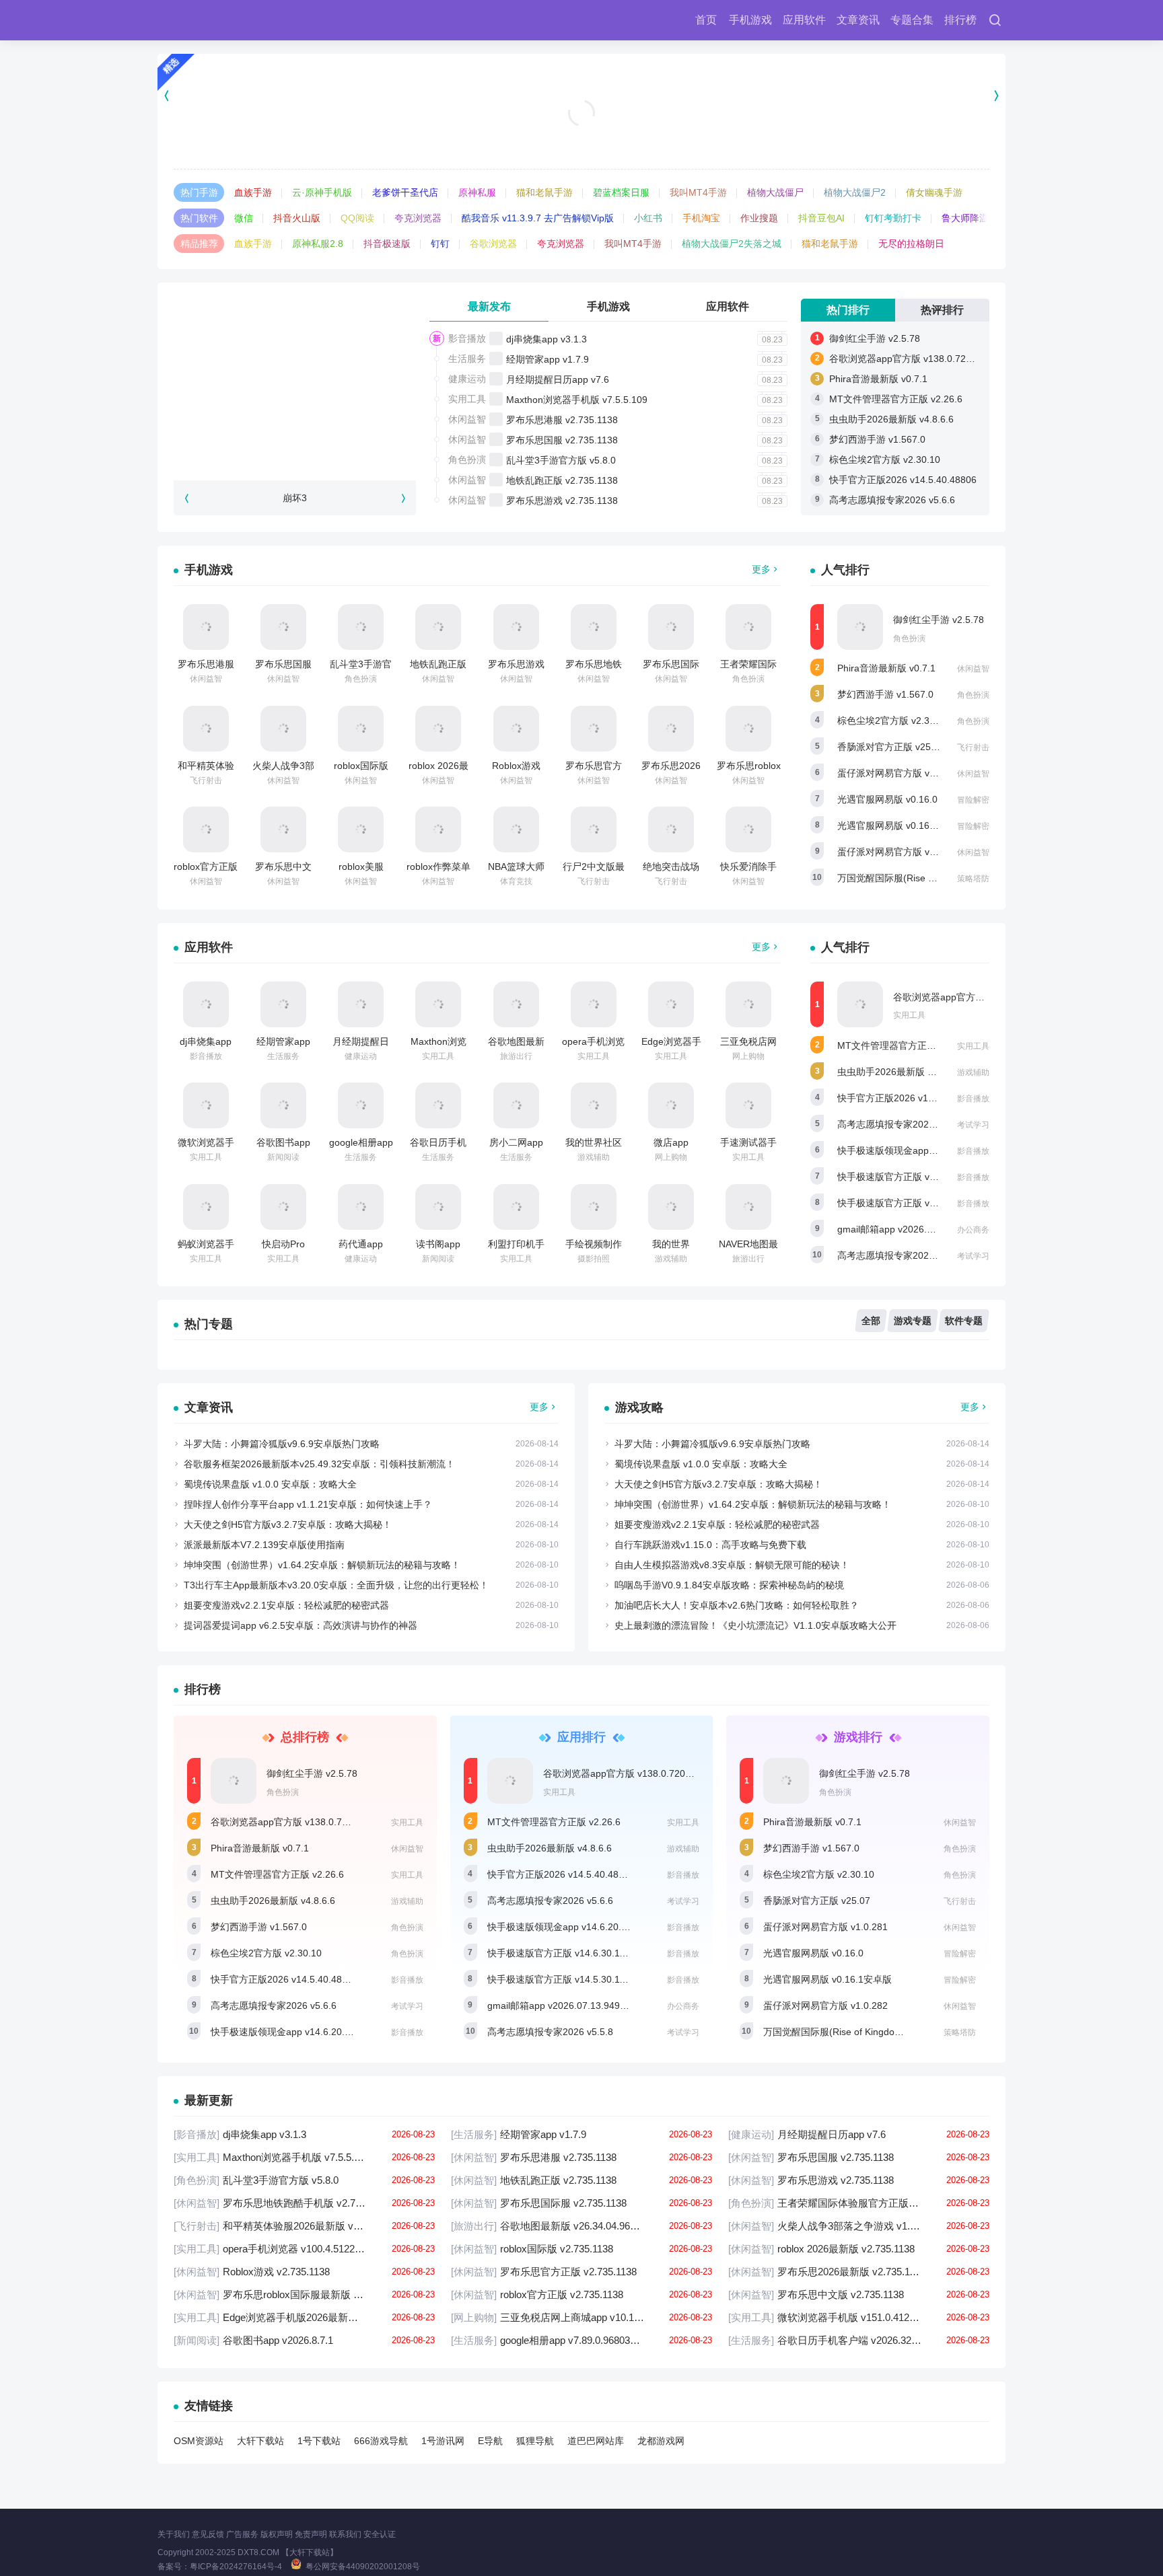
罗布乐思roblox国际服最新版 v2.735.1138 (304, 2294)
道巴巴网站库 (596, 2441)
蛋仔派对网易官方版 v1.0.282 (900, 852)
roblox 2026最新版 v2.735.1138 (859, 2249)
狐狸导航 (535, 2441)
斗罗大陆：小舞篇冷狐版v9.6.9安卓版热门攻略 (282, 1444)
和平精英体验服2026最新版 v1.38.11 (304, 2226)
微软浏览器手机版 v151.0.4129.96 (859, 2317)
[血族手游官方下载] (582, 95)
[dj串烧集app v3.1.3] (206, 1004)
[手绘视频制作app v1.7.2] (594, 1207)
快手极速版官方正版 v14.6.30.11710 (914, 1177)
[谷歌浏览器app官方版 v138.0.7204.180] (860, 1004)
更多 (761, 569)
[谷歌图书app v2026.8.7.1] (283, 1105)
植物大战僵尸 (775, 192)
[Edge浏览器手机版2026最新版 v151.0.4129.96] (671, 1004)
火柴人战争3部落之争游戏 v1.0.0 (859, 2226)
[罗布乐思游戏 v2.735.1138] (516, 627)
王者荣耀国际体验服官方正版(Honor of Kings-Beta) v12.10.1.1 (859, 2203)
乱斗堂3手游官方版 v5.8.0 (561, 460)
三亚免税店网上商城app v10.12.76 (581, 2317)
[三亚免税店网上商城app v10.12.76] (748, 1004)
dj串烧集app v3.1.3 (547, 339)
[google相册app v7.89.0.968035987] (361, 1105)
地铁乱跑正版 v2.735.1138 (562, 480)
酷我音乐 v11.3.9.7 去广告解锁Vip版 (538, 218)
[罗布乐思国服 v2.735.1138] (283, 627)
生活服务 (467, 359)
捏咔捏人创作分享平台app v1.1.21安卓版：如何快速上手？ (308, 1504)
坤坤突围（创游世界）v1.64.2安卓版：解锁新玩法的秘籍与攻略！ (322, 1565)
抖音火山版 (297, 218)
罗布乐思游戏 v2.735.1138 (562, 501)
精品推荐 (199, 244)
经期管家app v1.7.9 (548, 359)
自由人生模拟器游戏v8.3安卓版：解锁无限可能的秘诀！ (732, 1565)
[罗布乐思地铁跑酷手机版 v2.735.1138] (594, 627)
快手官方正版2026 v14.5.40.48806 (903, 480)
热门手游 (199, 192)
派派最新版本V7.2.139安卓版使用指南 (264, 1545)
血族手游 (253, 192)
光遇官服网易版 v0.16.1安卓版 (902, 825)
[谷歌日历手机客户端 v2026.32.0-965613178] (438, 1105)
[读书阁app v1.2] (438, 1207)
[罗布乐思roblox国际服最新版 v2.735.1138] (748, 729)
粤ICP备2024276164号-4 (236, 2567)
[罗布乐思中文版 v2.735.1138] (283, 830)
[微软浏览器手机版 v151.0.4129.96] (206, 1105)
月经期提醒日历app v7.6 (558, 379)
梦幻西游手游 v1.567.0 (877, 439)
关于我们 (174, 2534)
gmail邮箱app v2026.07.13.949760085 (920, 1229)
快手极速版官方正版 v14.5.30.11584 (914, 1203)
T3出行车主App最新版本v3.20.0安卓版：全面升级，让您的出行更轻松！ (336, 1585)
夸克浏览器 (418, 218)
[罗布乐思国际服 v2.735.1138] (671, 627)
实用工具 (467, 399)
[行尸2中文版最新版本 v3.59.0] (594, 830)
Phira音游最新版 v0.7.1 (878, 379)
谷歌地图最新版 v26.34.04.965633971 (581, 2226)
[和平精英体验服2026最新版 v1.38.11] (206, 729)
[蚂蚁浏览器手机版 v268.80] (206, 1207)
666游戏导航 (381, 2441)
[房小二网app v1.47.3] (516, 1105)
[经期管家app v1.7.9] (283, 1004)
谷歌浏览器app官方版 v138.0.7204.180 (912, 359)
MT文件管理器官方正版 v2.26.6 (896, 399)
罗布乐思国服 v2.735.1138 (562, 440)
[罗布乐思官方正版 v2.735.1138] (594, 729)
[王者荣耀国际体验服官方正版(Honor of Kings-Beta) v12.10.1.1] (748, 627)
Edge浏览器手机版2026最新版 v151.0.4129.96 (304, 2317)
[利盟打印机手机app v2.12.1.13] (516, 1207)
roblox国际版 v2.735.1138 (581, 2249)
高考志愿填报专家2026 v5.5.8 (900, 1255)
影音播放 (467, 338)
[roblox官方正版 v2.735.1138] (206, 830)
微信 (244, 218)
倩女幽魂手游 (934, 192)
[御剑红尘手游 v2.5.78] (860, 627)
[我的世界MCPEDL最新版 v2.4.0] (671, 1207)
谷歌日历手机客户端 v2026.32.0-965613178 (859, 2340)
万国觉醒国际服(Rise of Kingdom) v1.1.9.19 (930, 878)
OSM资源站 (199, 2441)
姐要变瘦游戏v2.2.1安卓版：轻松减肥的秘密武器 (286, 1605)
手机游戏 (750, 20)
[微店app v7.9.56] (671, 1105)
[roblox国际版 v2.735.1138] (361, 729)
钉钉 (440, 244)
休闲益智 (467, 419)
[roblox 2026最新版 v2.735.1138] (438, 729)
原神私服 (477, 192)
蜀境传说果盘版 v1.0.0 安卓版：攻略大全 (270, 1484)
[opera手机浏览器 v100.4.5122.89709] (594, 1004)
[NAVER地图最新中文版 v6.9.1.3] (748, 1207)
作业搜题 (759, 218)
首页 (706, 20)
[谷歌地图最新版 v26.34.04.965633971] (516, 1004)
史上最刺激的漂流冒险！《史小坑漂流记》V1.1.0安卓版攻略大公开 (755, 1625)
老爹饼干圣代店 (405, 192)
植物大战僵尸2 (855, 192)
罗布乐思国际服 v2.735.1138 (581, 2203)
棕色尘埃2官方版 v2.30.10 (885, 459)
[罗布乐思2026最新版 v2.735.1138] (671, 729)
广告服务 (242, 2534)
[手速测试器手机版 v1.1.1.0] (748, 1105)
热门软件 (199, 218)
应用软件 (804, 20)
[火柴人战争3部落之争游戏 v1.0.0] (283, 729)
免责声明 (311, 2534)
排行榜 (960, 20)
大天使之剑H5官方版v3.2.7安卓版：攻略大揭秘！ (288, 1524)
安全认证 (380, 2534)
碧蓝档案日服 (621, 192)
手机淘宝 (701, 218)
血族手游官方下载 (581, 135)
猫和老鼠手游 (544, 192)
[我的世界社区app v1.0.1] (594, 1105)
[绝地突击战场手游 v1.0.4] (671, 830)
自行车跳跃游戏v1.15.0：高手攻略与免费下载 (710, 1545)
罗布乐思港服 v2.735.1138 (562, 420)
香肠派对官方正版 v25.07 (891, 747)
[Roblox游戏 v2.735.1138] (516, 729)
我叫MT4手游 (698, 192)
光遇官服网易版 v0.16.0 (887, 799)
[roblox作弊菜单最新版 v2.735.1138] (438, 830)
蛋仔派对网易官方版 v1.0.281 (900, 773)
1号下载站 (319, 2441)
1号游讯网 (443, 2441)
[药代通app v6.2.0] (361, 1207)
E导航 (490, 2441)
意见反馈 (208, 2534)
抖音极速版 (387, 244)
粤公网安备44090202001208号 (363, 2567)
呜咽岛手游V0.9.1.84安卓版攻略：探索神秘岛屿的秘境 (729, 1585)
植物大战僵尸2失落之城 (732, 244)
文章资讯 (858, 20)
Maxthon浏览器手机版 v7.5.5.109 (577, 400)
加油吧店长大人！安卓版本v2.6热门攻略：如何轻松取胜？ (737, 1605)
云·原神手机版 (322, 192)
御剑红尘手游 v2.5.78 (875, 338)
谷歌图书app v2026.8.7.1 (304, 2340)
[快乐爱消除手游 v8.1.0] (748, 830)
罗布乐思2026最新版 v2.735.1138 (859, 2272)
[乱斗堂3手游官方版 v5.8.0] (361, 627)
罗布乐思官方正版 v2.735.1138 (581, 2272)
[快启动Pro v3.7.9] (283, 1207)
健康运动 (467, 379)
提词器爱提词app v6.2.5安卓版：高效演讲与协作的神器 (301, 1625)
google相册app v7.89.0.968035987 (581, 2340)
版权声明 (277, 2534)
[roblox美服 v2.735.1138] (361, 830)
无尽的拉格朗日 (911, 244)
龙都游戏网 (661, 2441)
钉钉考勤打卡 (893, 218)
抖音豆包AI (821, 218)
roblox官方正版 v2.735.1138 (581, 2294)
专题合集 (912, 20)
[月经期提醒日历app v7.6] (361, 1004)
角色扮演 (467, 459)
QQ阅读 (357, 218)
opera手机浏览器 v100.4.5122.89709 (304, 2249)
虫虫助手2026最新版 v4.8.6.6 (891, 419)
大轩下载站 (260, 2441)
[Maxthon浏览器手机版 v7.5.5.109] (438, 1004)
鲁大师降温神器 (975, 218)
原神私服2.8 (318, 244)
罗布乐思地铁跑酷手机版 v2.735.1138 (304, 2203)
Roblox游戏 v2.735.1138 (304, 2272)
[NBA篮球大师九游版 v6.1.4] (516, 830)
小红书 (648, 218)
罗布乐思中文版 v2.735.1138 (859, 2294)
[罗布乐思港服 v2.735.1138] (206, 627)
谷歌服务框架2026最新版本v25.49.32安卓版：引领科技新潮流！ (319, 1464)
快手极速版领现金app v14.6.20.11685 (917, 1150)
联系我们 (345, 2534)
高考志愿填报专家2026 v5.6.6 (892, 500)
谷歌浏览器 (493, 244)
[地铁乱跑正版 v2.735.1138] (438, 627)
